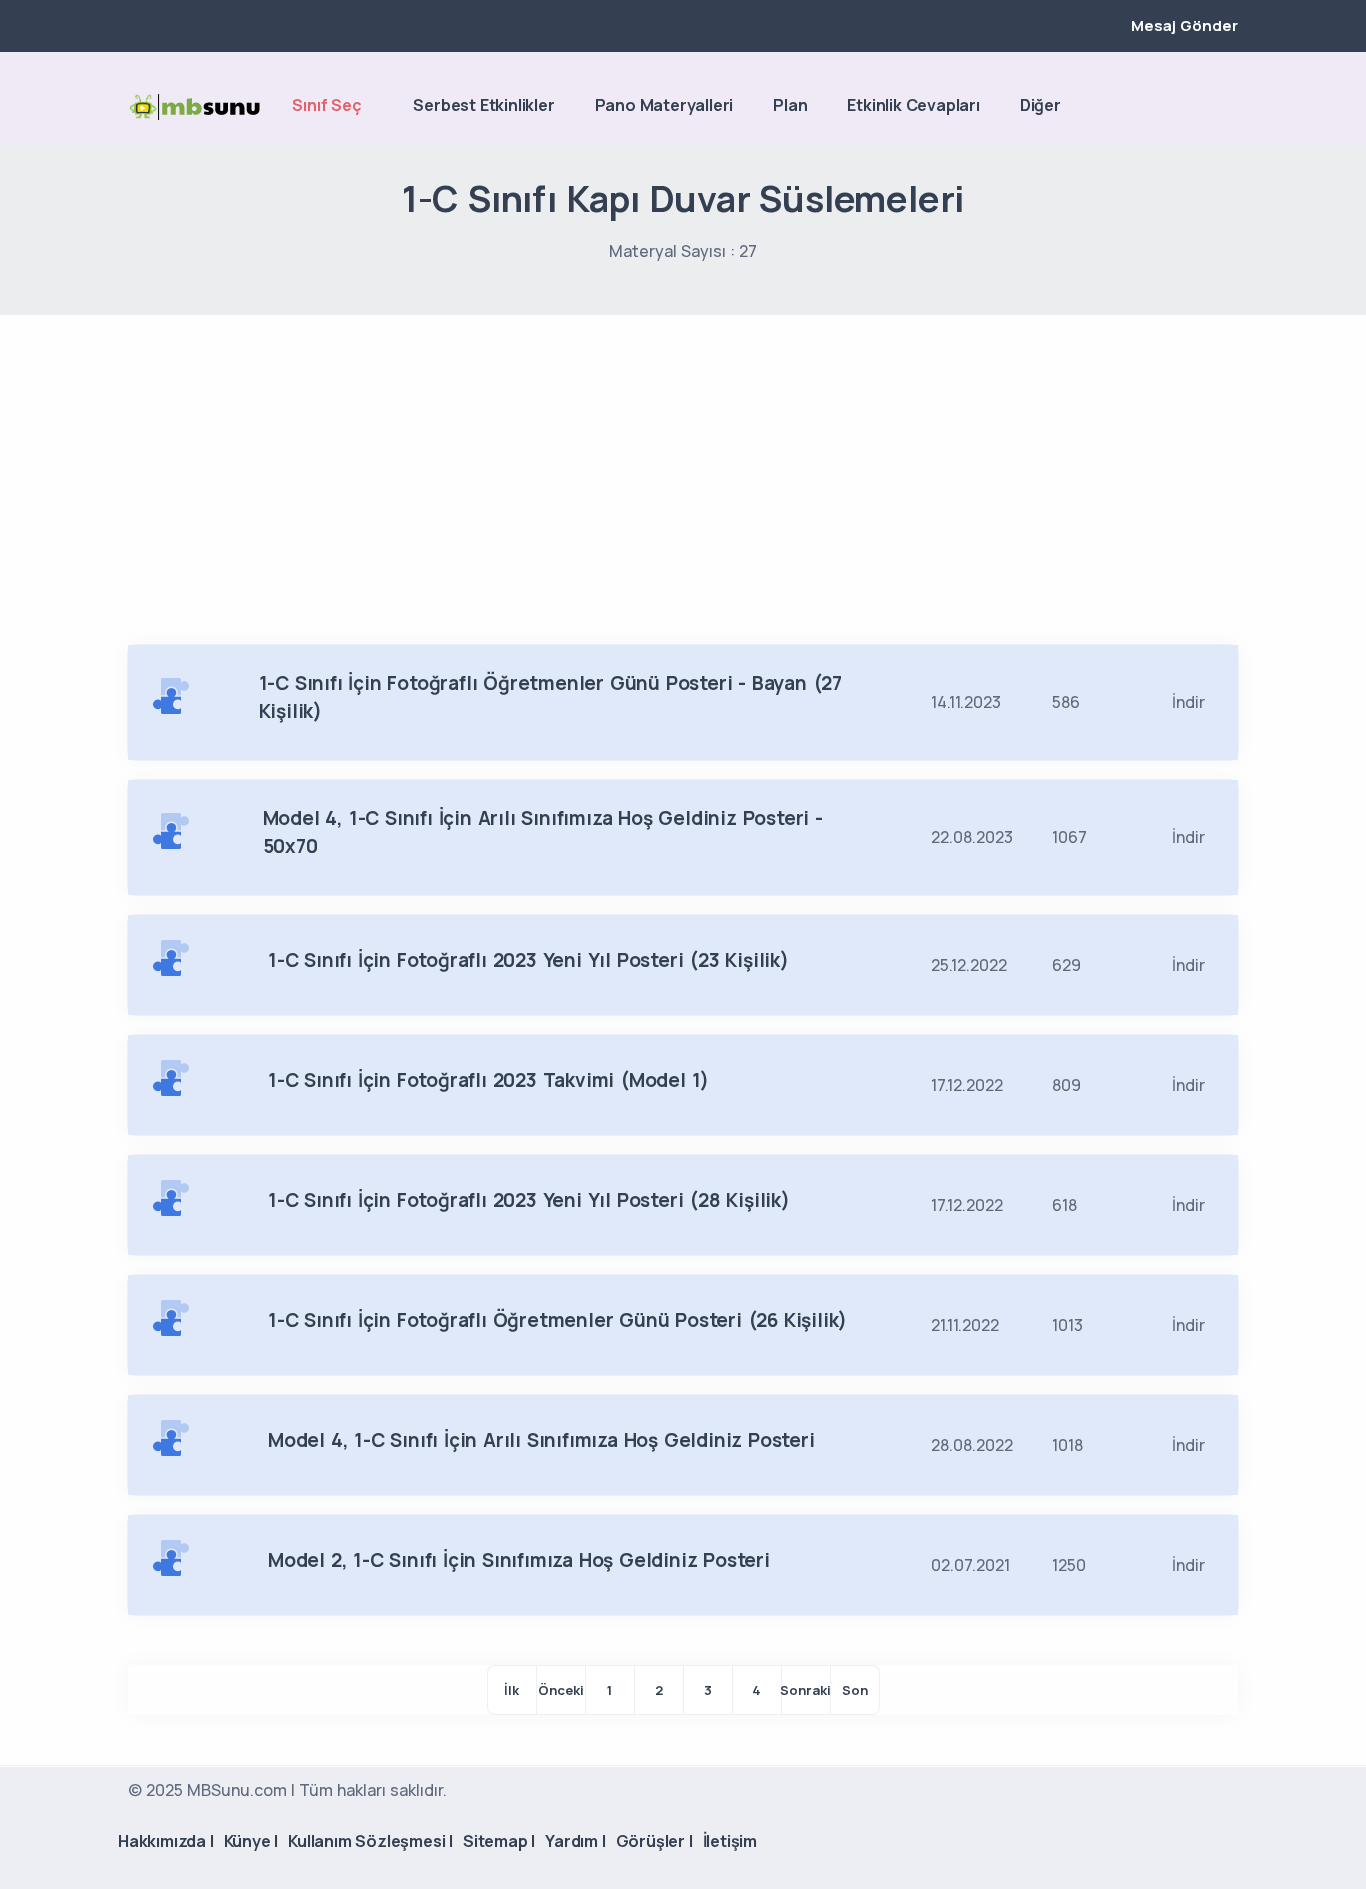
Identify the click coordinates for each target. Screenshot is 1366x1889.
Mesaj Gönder (1184, 25)
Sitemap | (499, 1841)
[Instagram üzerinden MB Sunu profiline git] (1194, 107)
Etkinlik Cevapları (913, 105)
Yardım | (575, 1841)
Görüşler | (654, 1841)
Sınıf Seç (326, 105)
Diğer (1040, 105)
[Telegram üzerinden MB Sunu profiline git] (1160, 107)
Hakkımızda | (166, 1841)
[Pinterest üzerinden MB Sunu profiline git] (1228, 107)
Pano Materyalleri (664, 105)
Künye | (251, 1841)
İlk (511, 1690)
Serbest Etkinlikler (483, 105)
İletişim (730, 1841)
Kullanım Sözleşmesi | (370, 1841)
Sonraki (806, 1690)
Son (855, 1690)
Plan (790, 105)
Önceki (561, 1690)
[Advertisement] (683, 465)
